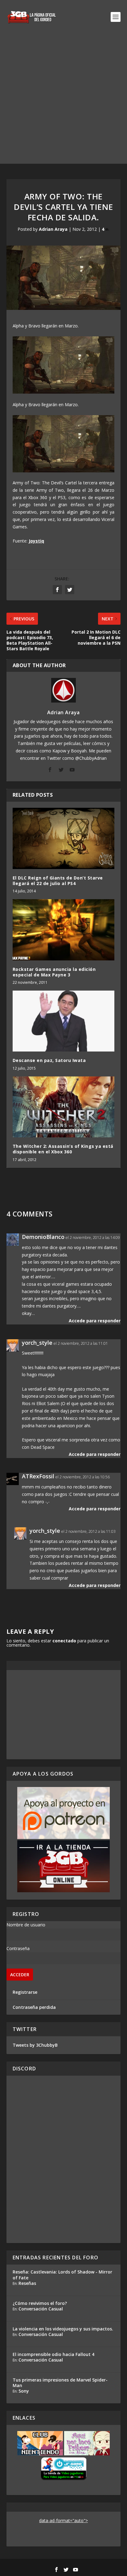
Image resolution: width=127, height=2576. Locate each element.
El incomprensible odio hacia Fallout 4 (53, 2354)
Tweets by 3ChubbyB (35, 2045)
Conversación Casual (41, 2309)
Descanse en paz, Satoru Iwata (49, 1060)
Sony (24, 2391)
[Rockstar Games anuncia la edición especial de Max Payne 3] (64, 930)
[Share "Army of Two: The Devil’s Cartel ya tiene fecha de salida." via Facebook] (57, 590)
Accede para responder (95, 1321)
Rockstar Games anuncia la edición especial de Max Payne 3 (54, 972)
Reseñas (27, 2283)
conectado (64, 1641)
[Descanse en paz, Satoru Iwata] (64, 1021)
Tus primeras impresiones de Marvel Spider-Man (60, 2383)
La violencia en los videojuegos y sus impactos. (63, 2329)
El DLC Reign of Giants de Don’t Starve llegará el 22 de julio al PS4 (58, 881)
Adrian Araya (53, 229)
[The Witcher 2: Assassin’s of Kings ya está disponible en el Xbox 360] (64, 1107)
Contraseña (18, 1948)
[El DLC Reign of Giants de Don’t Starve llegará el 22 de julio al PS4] (64, 838)
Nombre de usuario (26, 1925)
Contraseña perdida (34, 2007)
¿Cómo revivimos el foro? (40, 2303)
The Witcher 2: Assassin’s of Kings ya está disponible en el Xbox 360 (63, 1149)
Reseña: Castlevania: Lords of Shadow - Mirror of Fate (62, 2275)
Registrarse (25, 1992)
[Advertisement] (63, 100)
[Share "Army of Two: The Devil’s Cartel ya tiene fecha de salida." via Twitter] (70, 590)
